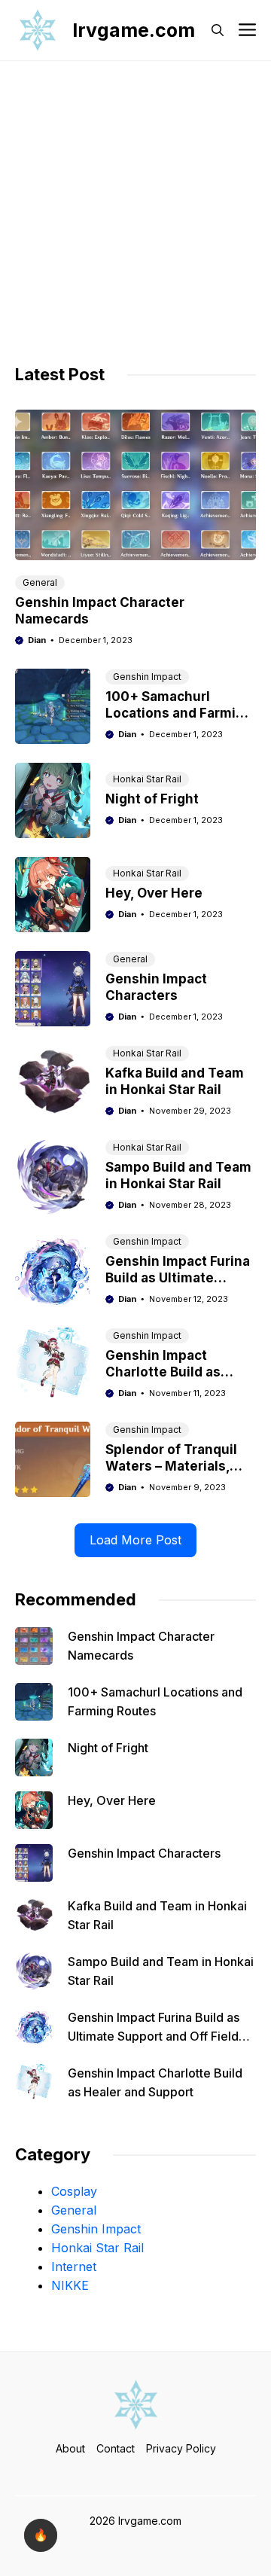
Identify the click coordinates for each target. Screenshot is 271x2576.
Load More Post (135, 1540)
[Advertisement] (135, 204)
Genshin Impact (147, 677)
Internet (74, 2267)
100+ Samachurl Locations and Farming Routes (179, 713)
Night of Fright (152, 799)
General (40, 582)
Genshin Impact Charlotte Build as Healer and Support (168, 1372)
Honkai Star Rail (147, 779)
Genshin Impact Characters (144, 1853)
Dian (37, 640)
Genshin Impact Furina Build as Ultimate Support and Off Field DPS (154, 2036)
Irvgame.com (134, 30)
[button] (218, 30)
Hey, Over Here (154, 893)
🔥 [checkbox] (41, 2535)
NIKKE (70, 2285)
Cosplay (74, 2191)
